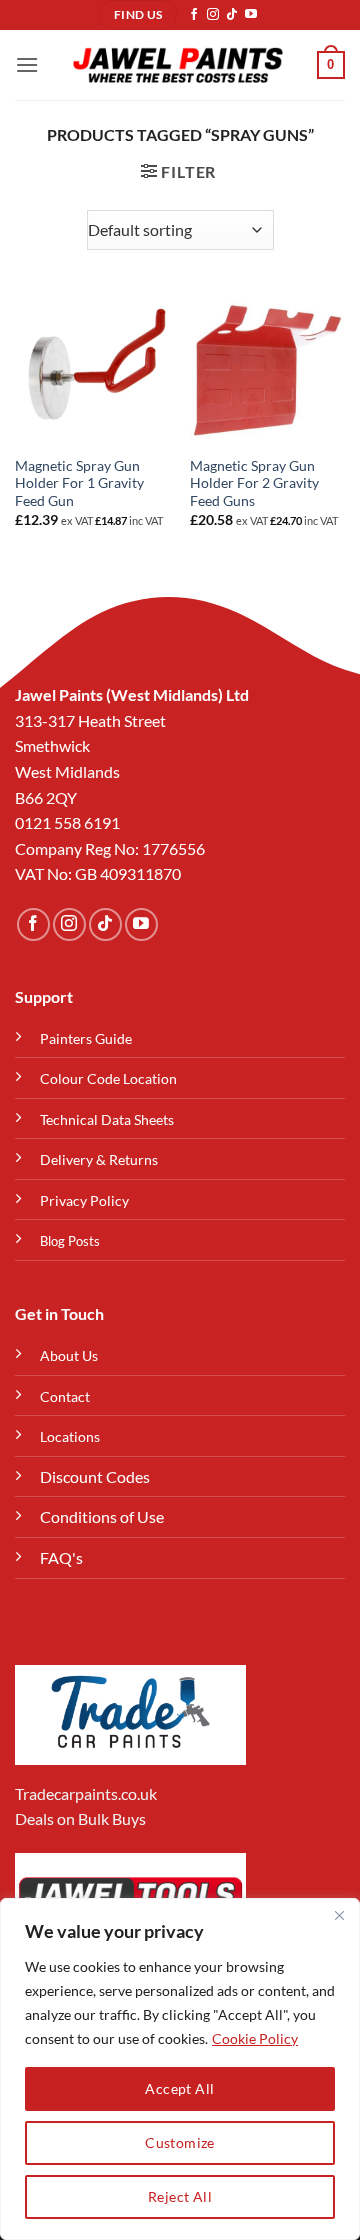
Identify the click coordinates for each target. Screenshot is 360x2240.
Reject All (180, 2196)
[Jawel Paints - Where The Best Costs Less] (178, 65)
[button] (27, 64)
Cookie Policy (255, 2038)
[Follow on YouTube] (251, 15)
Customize (180, 2142)
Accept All (179, 2088)
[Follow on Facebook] (194, 15)
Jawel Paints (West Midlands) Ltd (132, 694)
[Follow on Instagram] (213, 15)
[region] (180, 2069)
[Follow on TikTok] (232, 15)
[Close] (339, 1915)
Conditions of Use (102, 1516)
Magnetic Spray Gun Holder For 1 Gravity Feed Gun (79, 483)
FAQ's (61, 1557)
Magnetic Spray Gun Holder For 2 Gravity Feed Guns (254, 483)
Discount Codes (95, 1476)
